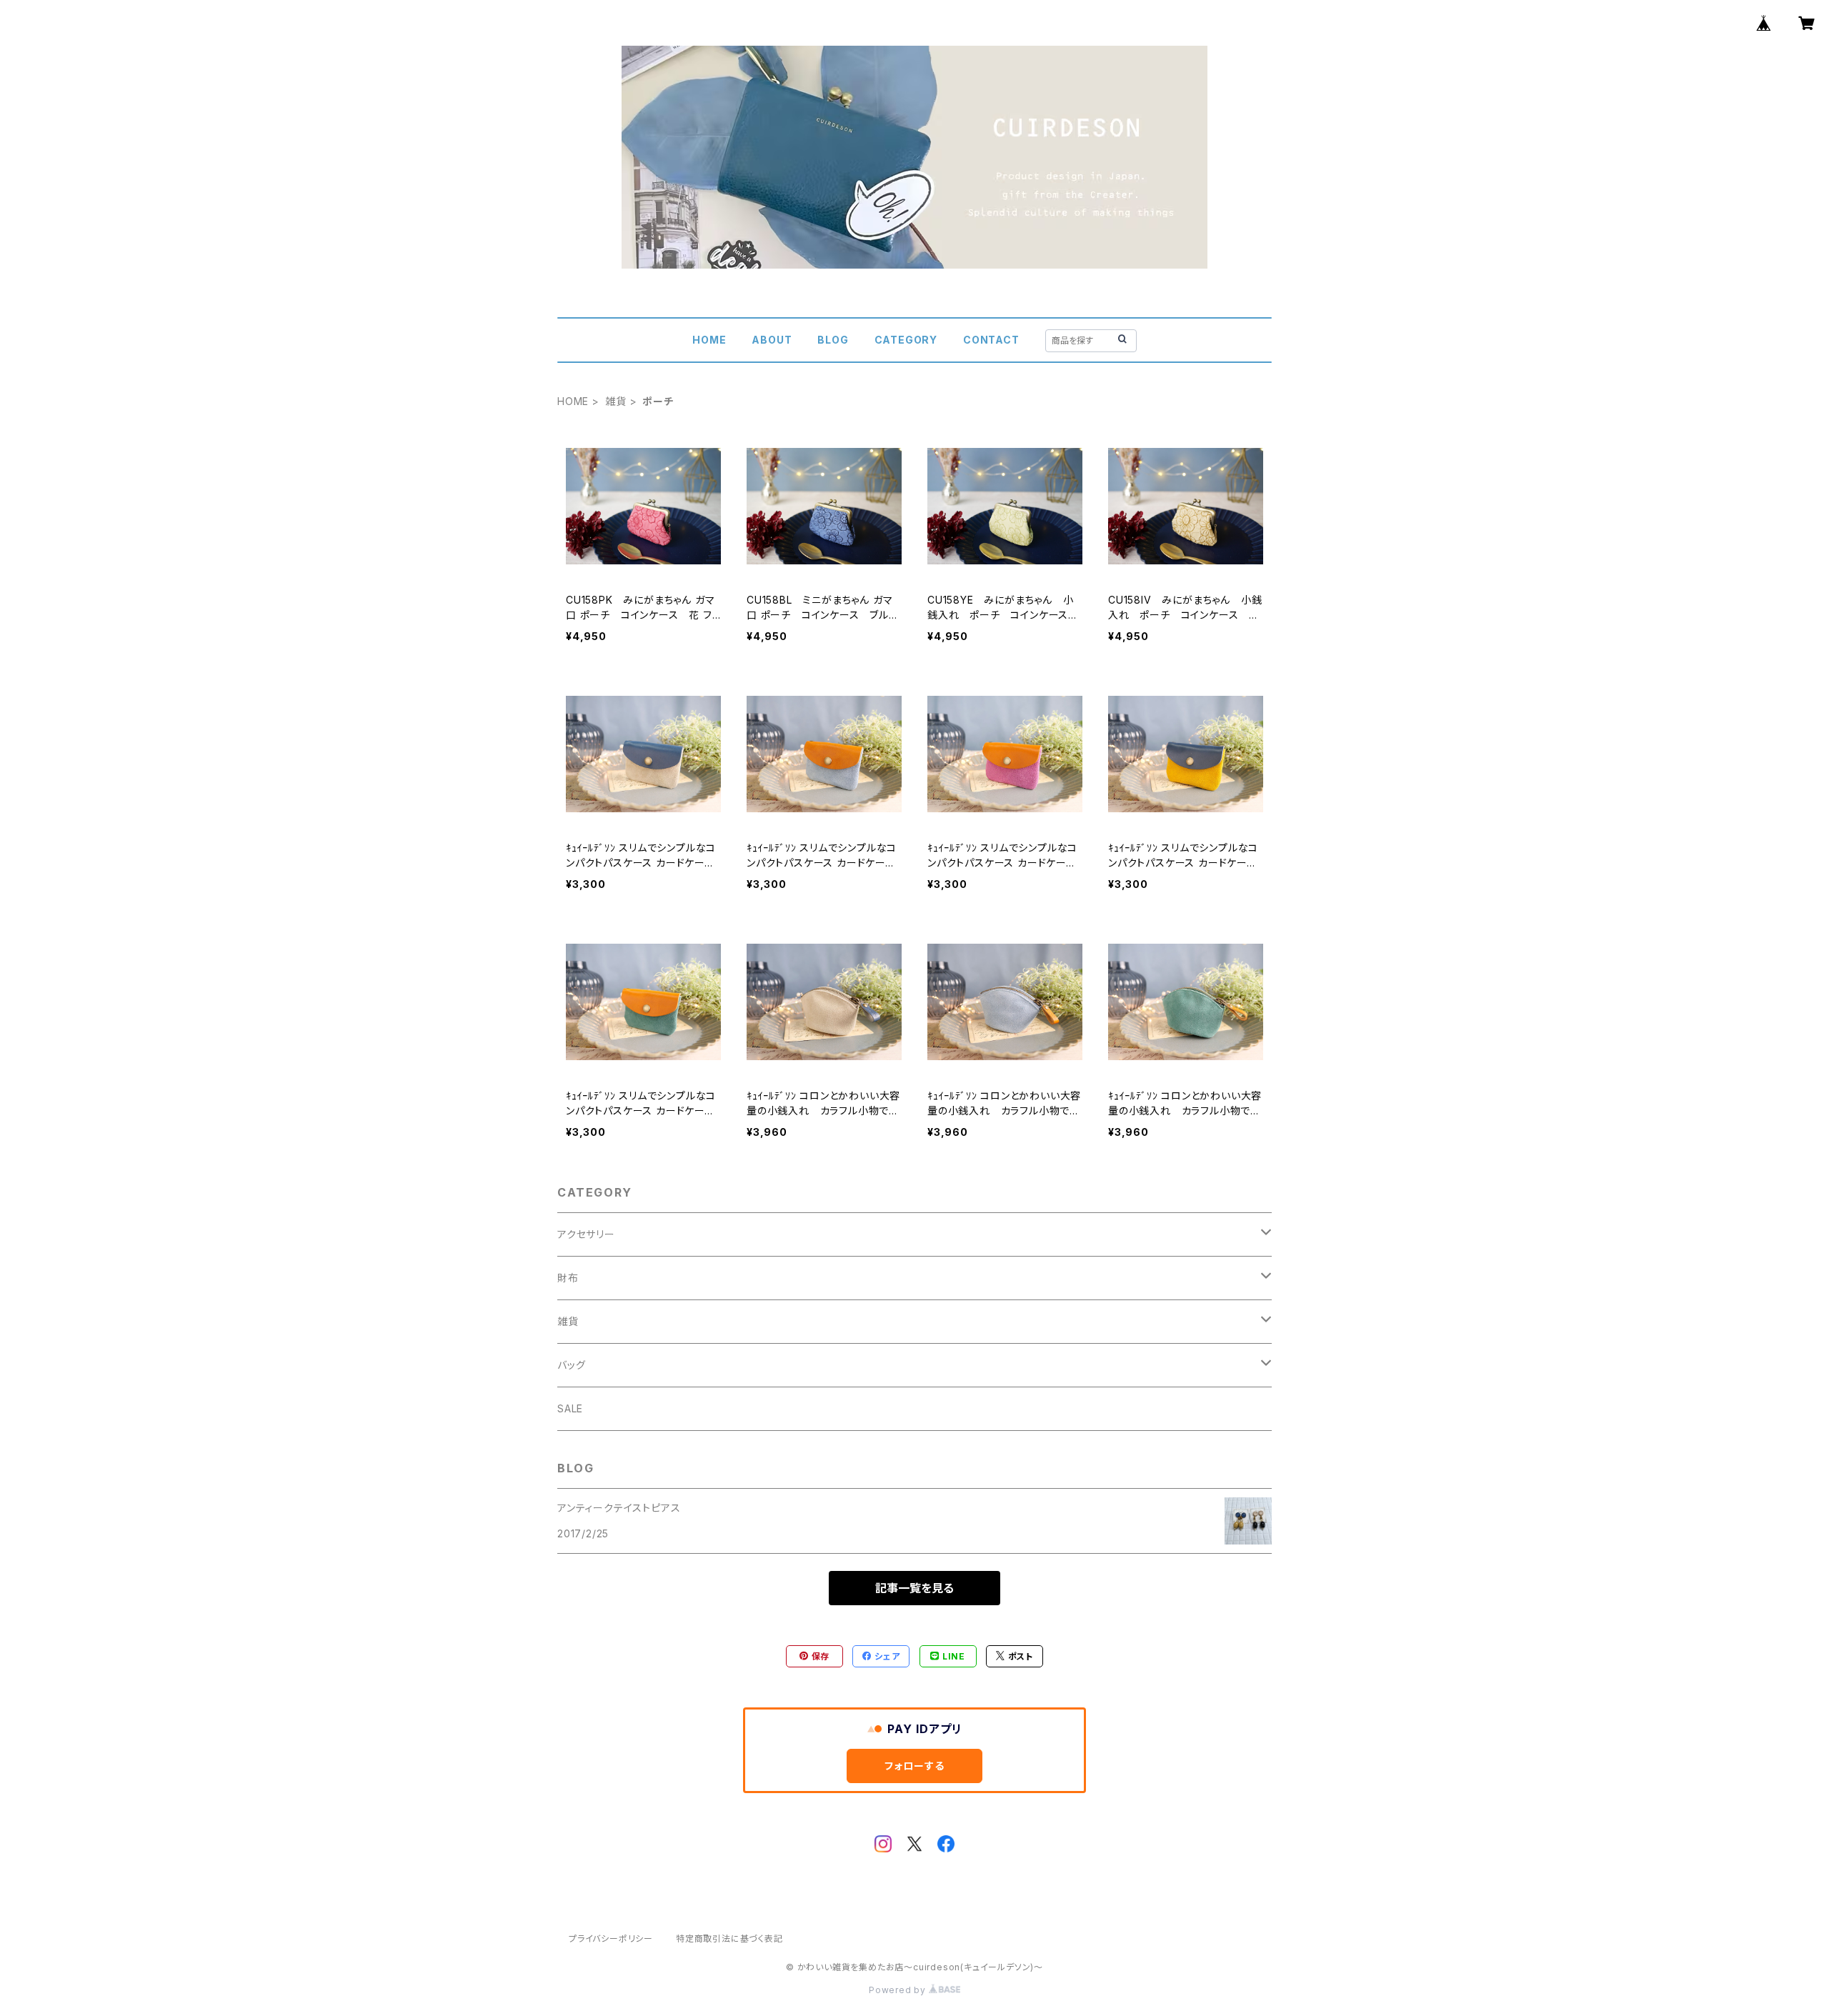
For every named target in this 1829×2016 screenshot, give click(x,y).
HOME (709, 340)
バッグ (571, 1365)
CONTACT (991, 340)
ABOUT (772, 340)
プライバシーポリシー (611, 1938)
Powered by (899, 1990)
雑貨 (616, 401)
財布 (568, 1278)
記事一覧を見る (914, 1588)
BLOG (833, 340)
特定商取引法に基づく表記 (729, 1938)
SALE (570, 1408)
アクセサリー (586, 1234)
